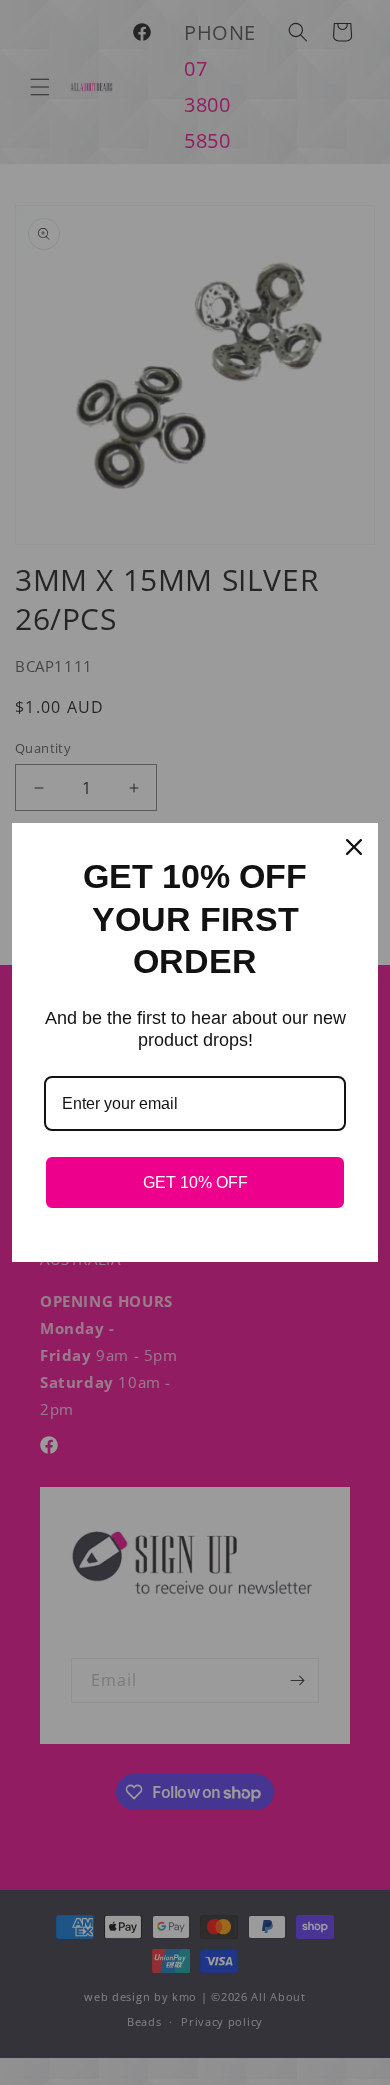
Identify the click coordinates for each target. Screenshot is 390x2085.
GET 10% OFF (195, 1182)
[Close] (354, 847)
